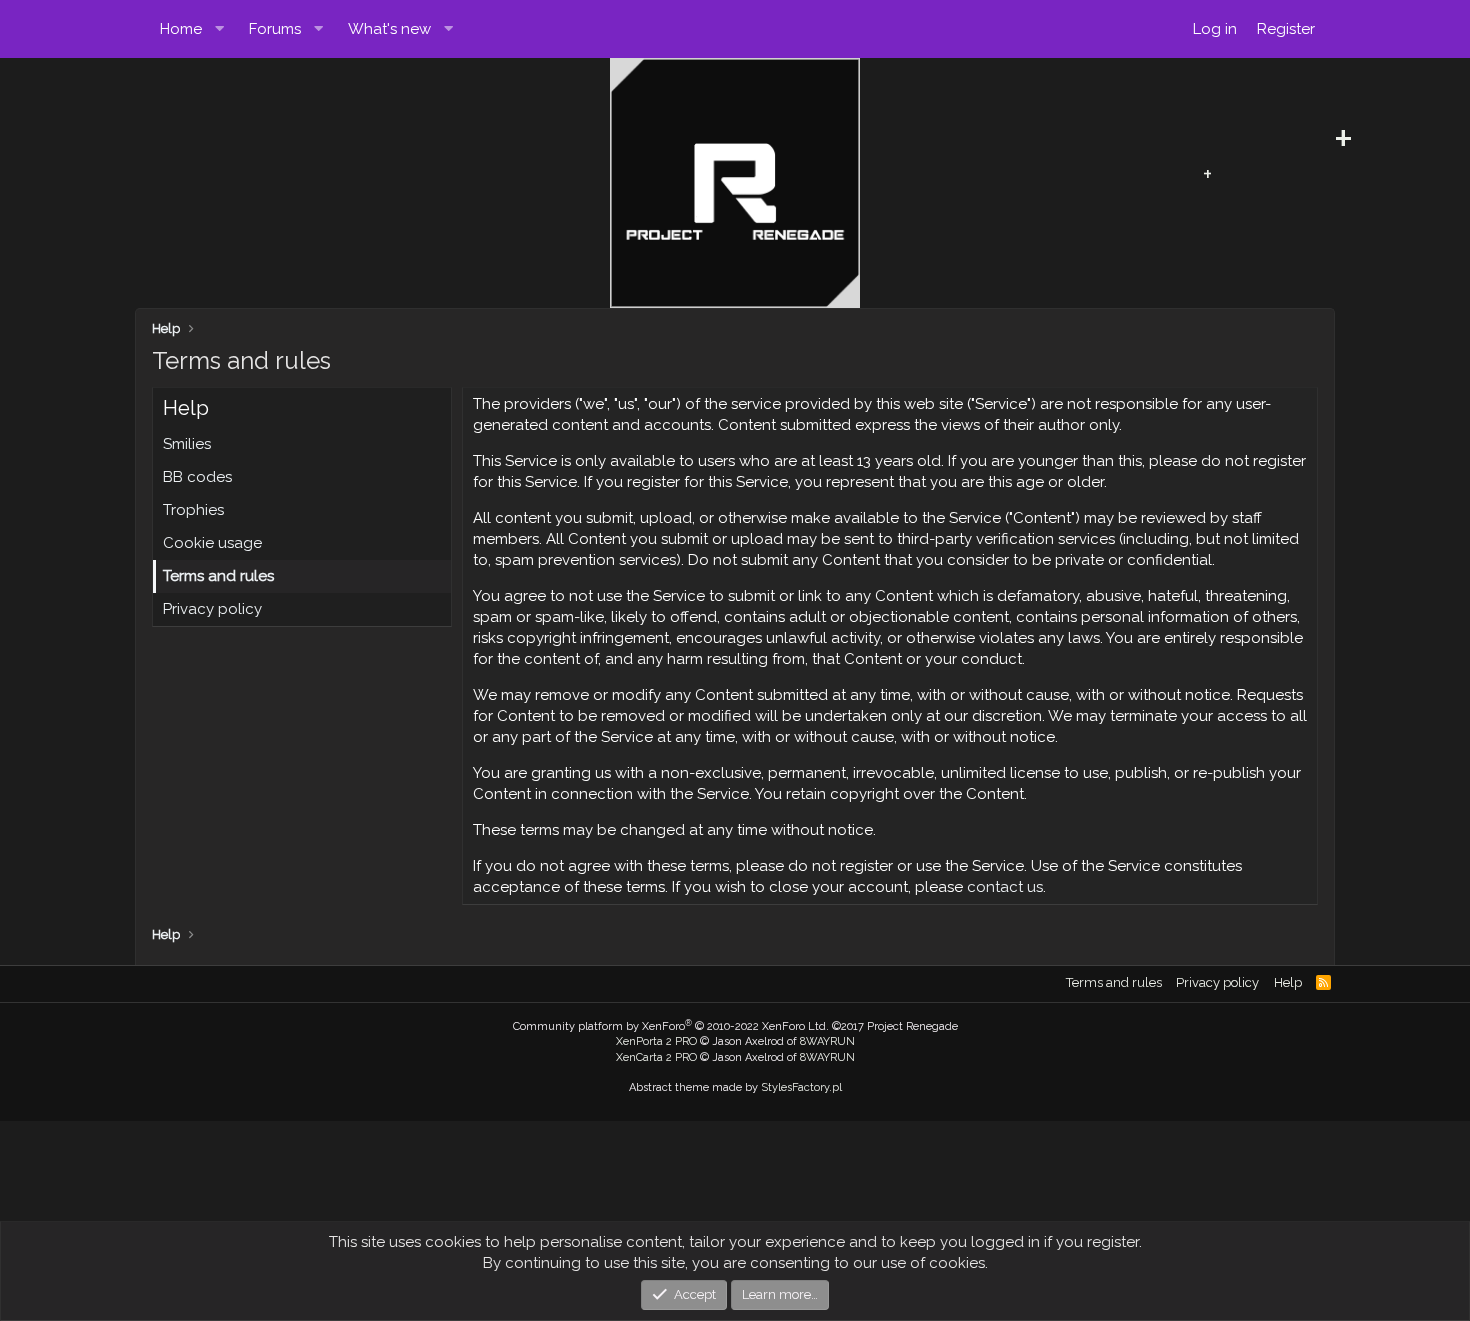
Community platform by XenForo (671, 1026)
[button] (220, 29)
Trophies (193, 510)
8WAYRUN (827, 1041)
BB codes (197, 477)
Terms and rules (218, 576)
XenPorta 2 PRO (656, 1041)
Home (181, 29)
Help (1288, 982)
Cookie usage (212, 543)
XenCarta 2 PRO (656, 1057)
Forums (275, 29)
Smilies (187, 444)
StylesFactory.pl (801, 1087)
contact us (1005, 887)
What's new (389, 29)
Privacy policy (212, 609)
